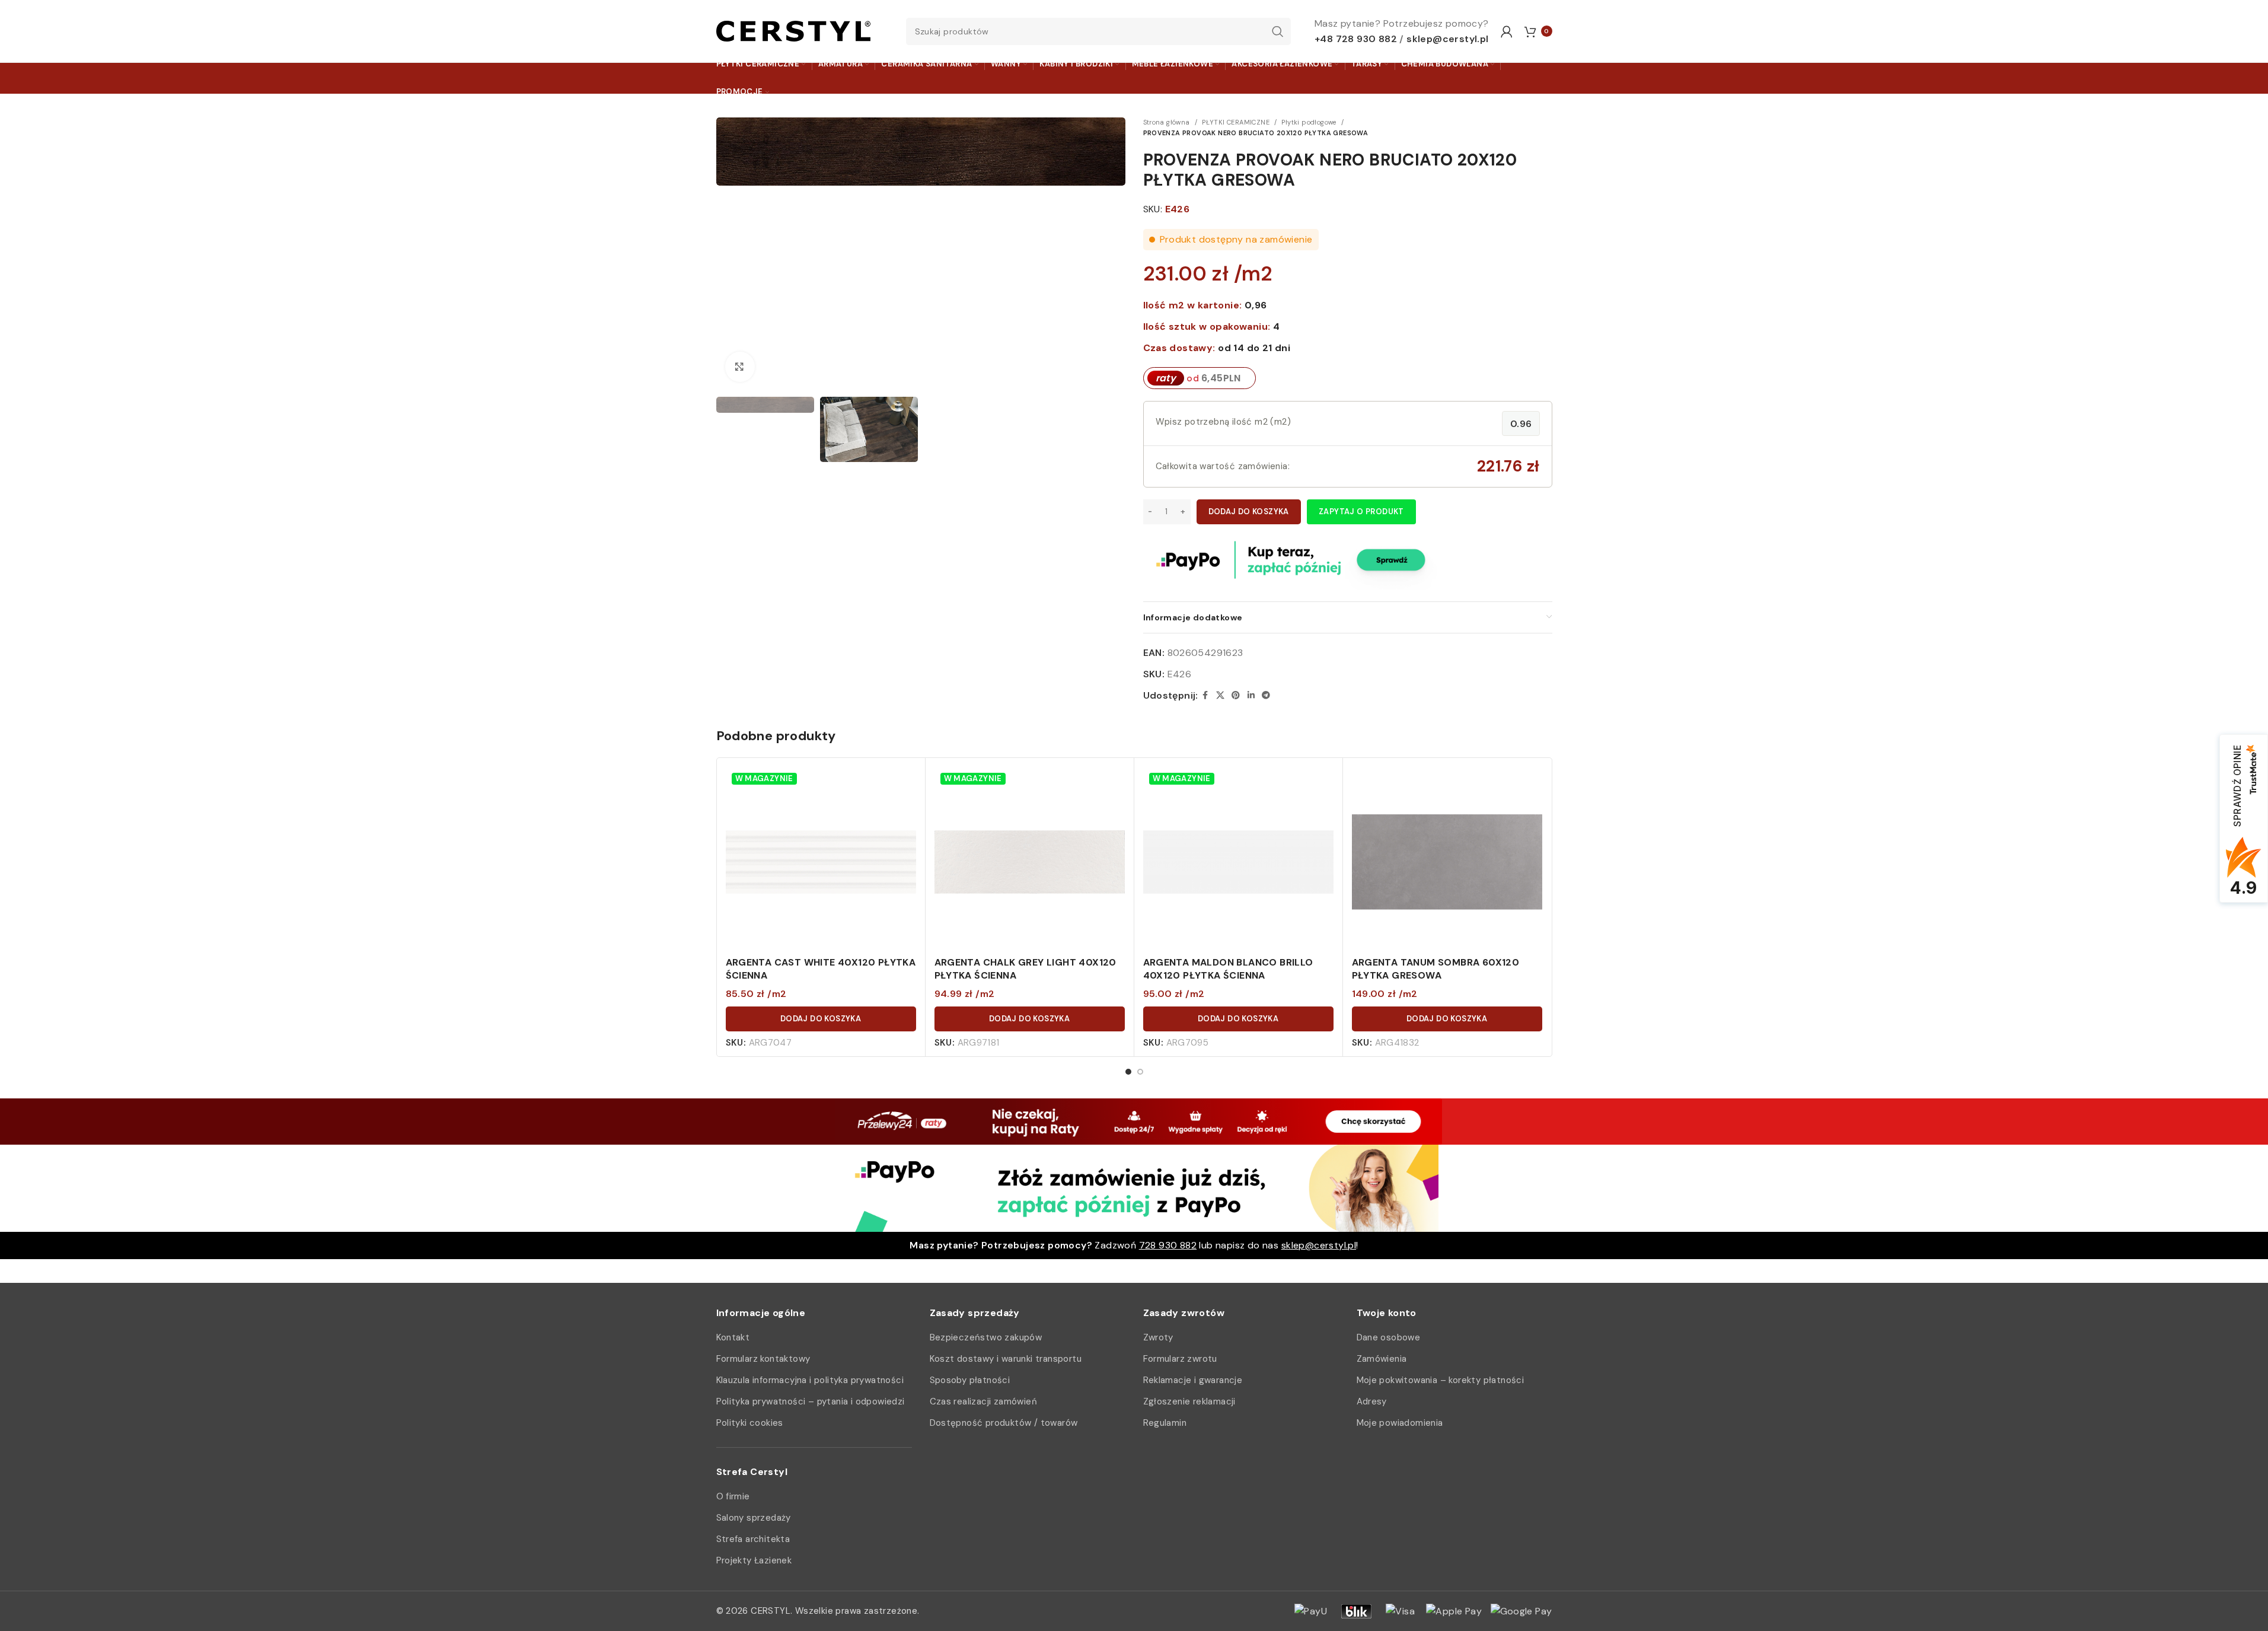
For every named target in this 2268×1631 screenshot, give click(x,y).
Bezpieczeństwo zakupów (986, 1337)
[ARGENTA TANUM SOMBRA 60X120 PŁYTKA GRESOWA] (1447, 862)
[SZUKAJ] (1277, 31)
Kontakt (733, 1337)
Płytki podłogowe (1309, 122)
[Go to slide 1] (1128, 1072)
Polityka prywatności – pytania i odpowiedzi (811, 1401)
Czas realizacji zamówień (984, 1401)
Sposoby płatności (970, 1380)
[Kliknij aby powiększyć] (740, 367)
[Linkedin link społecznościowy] (1251, 695)
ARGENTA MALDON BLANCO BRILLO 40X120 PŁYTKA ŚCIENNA (1228, 969)
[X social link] (1220, 695)
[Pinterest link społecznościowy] (1236, 695)
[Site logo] (793, 31)
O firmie (733, 1496)
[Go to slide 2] (1140, 1072)
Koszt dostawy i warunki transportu (1006, 1359)
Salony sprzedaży (754, 1518)
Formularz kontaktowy (763, 1359)
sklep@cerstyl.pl (1447, 39)
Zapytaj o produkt (1361, 512)
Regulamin (1165, 1423)
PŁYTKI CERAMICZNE (1236, 122)
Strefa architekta (753, 1539)
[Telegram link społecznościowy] (1266, 695)
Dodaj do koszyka (1249, 512)
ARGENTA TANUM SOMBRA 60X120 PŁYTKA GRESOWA (1436, 969)
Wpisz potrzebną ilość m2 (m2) (1224, 422)
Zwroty (1158, 1337)
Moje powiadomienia (1400, 1423)
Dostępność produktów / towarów (1004, 1423)
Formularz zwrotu (1180, 1359)
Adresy (1372, 1401)
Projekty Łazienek (754, 1560)
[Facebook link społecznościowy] (1205, 695)
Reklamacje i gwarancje (1193, 1380)
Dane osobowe (1389, 1337)
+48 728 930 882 (1356, 39)
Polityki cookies (750, 1423)
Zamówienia (1382, 1359)
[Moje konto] (1507, 31)
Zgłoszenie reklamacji (1189, 1401)
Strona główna (1167, 122)
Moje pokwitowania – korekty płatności (1441, 1380)
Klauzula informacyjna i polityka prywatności (810, 1380)
